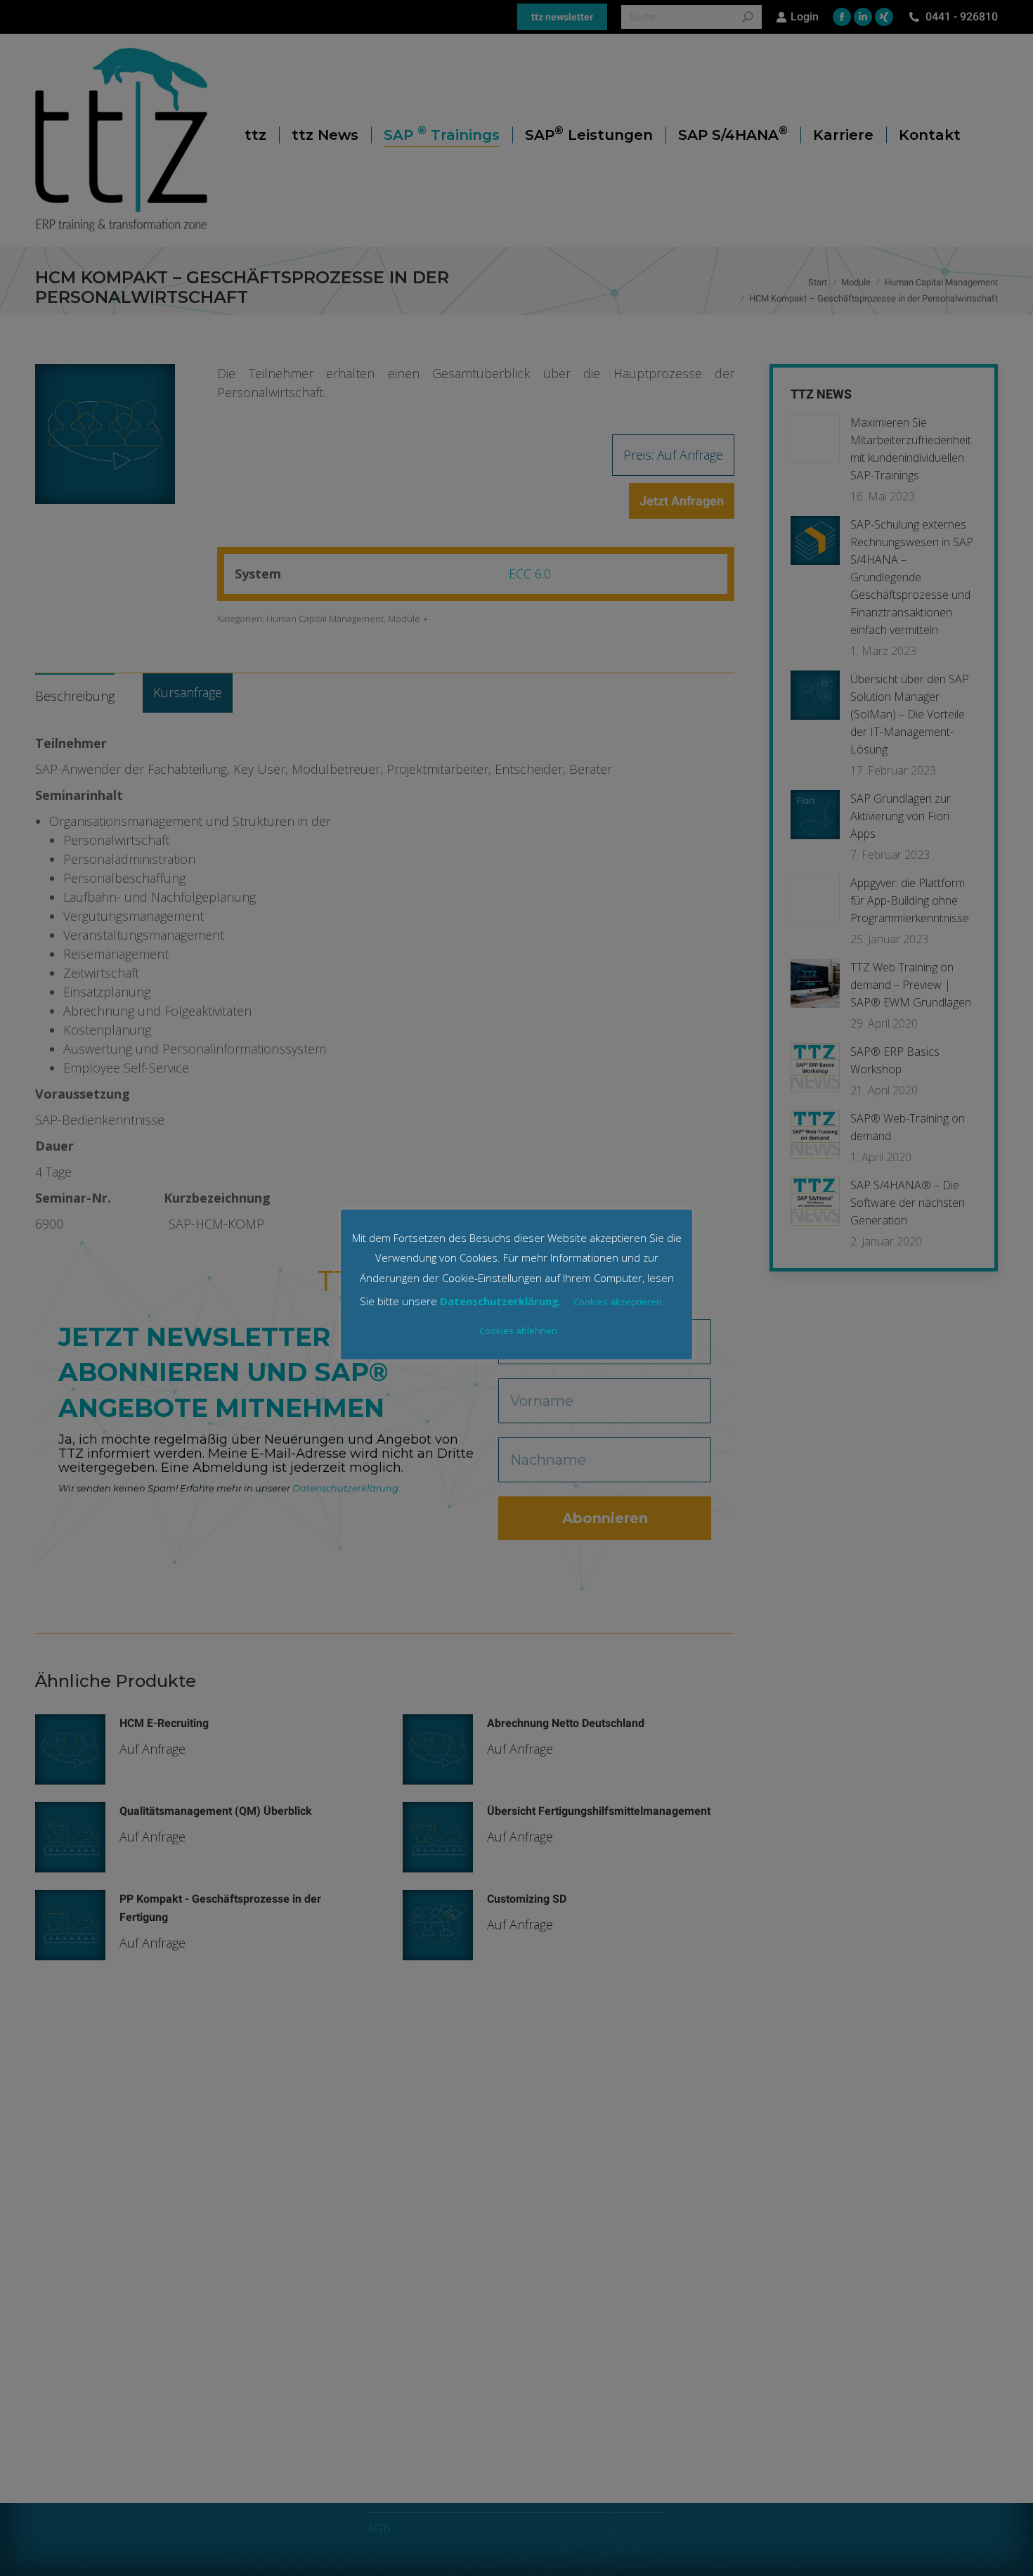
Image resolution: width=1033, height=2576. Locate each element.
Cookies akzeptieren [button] (618, 1302)
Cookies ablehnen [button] (518, 1331)
